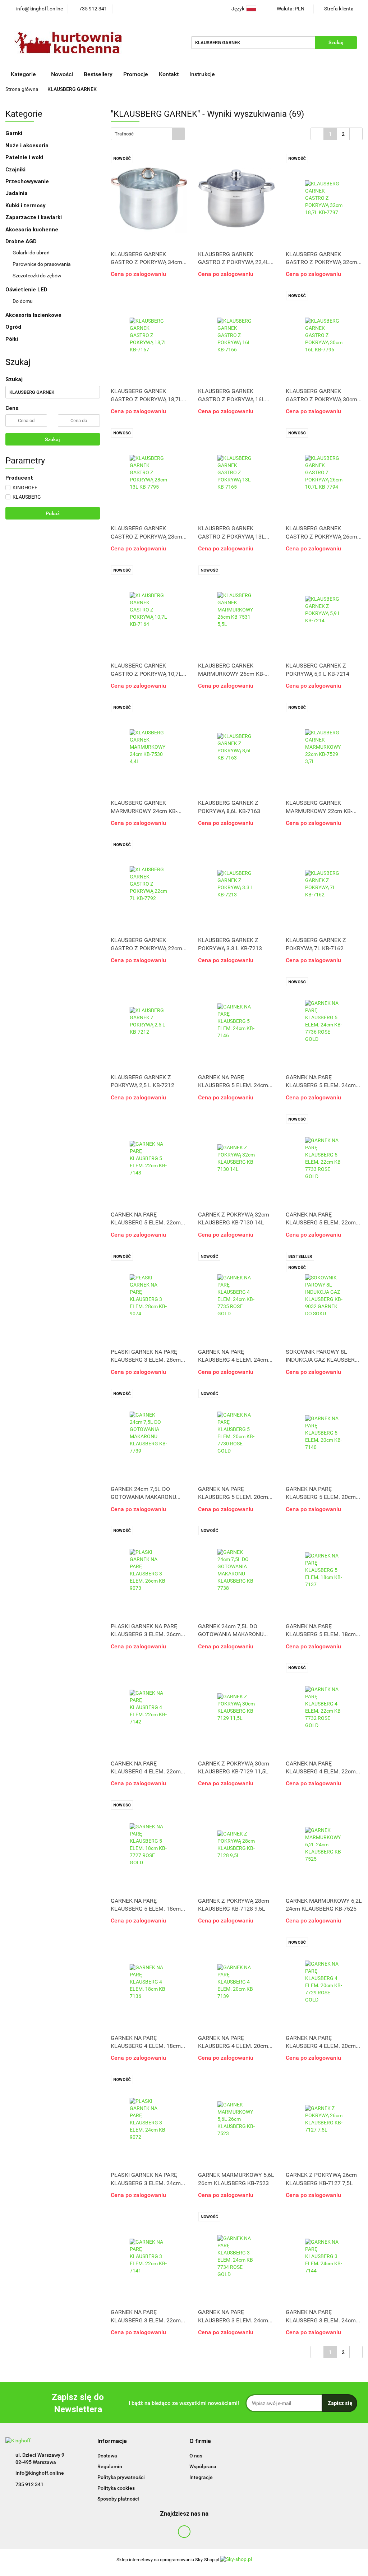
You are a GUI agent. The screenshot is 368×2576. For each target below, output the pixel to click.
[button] (112, 2441)
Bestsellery (98, 74)
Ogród (13, 327)
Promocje (136, 74)
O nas (196, 2456)
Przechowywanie (28, 181)
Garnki (15, 133)
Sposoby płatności (118, 2499)
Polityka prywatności (121, 2477)
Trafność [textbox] (124, 134)
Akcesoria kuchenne (33, 230)
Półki (12, 339)
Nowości (62, 74)
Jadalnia (17, 193)
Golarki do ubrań (31, 253)
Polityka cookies (116, 2488)
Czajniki (16, 170)
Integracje (201, 2477)
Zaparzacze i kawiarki (34, 217)
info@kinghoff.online (40, 2473)
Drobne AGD (22, 241)
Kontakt (169, 74)
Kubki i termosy (26, 206)
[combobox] (148, 134)
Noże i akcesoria (28, 146)
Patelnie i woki (25, 157)
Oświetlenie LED (27, 290)
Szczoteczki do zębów (37, 276)
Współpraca (203, 2466)
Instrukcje (203, 74)
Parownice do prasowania (42, 264)
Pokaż (53, 513)
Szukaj (52, 439)
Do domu (23, 301)
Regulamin (110, 2466)
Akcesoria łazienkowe (33, 315)
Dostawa (107, 2456)
